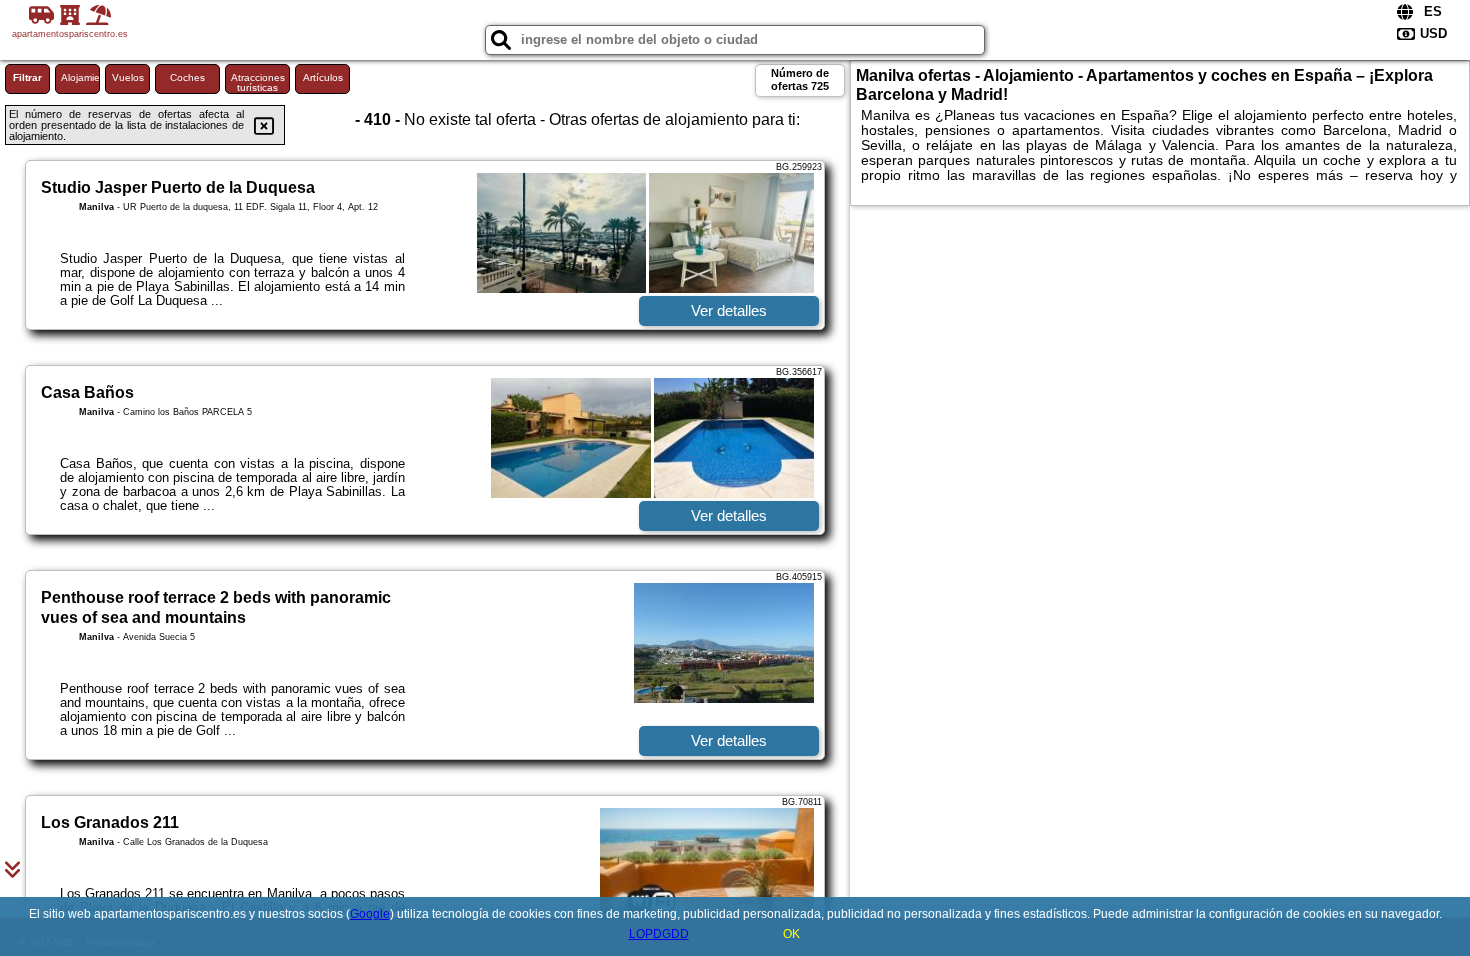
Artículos (323, 77)
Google (370, 914)
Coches (187, 77)
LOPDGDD (659, 934)
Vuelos (128, 77)
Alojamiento (80, 77)
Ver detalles (729, 310)
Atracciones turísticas (258, 82)
